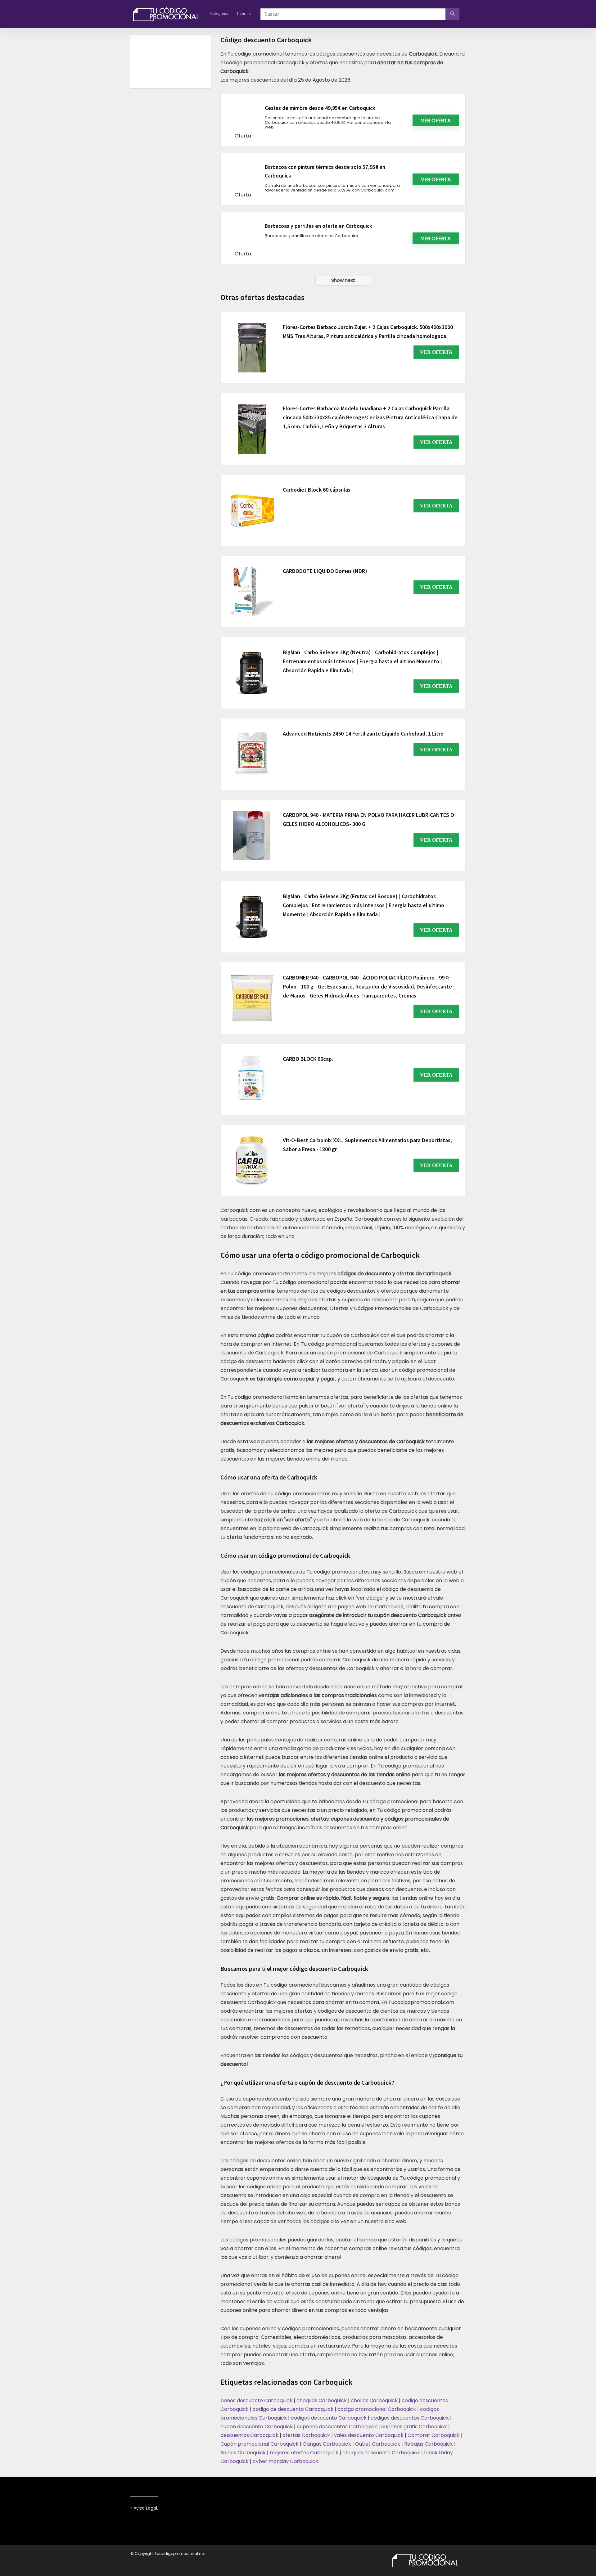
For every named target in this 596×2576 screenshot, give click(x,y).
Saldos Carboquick (243, 2453)
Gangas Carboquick (327, 2444)
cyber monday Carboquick (285, 2461)
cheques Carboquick (322, 2400)
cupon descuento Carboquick (257, 2427)
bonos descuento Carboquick (256, 2400)
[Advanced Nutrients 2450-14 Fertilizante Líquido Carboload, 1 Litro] (252, 754)
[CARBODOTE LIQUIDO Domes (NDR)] (252, 592)
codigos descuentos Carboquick (410, 2418)
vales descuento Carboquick (369, 2435)
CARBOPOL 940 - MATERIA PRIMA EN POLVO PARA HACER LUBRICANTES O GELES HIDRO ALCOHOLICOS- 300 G (368, 819)
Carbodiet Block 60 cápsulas (317, 490)
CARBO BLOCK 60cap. (308, 1059)
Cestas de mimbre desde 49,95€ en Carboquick (320, 108)
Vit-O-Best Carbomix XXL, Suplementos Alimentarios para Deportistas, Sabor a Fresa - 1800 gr (367, 1145)
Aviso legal (145, 2508)
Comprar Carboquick (434, 2435)
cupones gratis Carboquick (414, 2427)
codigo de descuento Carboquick (293, 2409)
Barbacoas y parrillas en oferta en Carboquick (318, 226)
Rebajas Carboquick (429, 2444)
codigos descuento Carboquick (329, 2418)
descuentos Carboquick (249, 2435)
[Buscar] (452, 14)
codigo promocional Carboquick (377, 2409)
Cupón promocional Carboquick (260, 2444)
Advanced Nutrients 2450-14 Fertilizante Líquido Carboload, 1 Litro (363, 734)
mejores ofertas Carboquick (304, 2453)
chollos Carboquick (374, 2400)
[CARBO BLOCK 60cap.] (252, 1079)
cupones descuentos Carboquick (337, 2427)
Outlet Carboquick (378, 2444)
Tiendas (244, 13)
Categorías (220, 13)
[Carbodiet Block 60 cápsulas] (252, 510)
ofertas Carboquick (306, 2435)
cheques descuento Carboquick (381, 2453)
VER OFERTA (436, 352)
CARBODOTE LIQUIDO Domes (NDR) (325, 571)
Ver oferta (436, 121)
